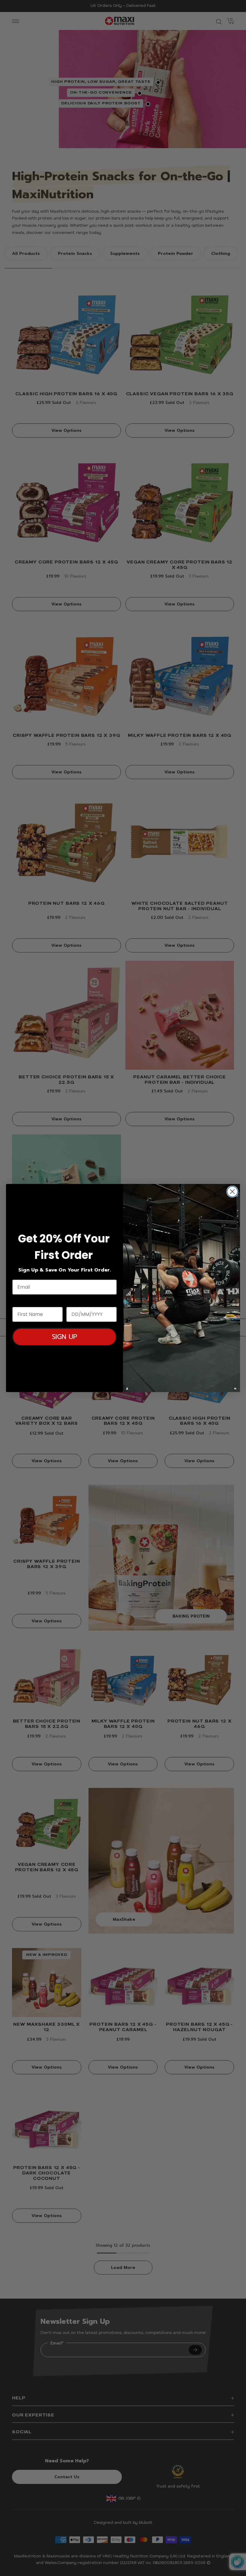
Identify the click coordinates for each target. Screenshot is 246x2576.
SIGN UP (64, 1337)
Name (20, 1301)
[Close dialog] (232, 1192)
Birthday (78, 1301)
